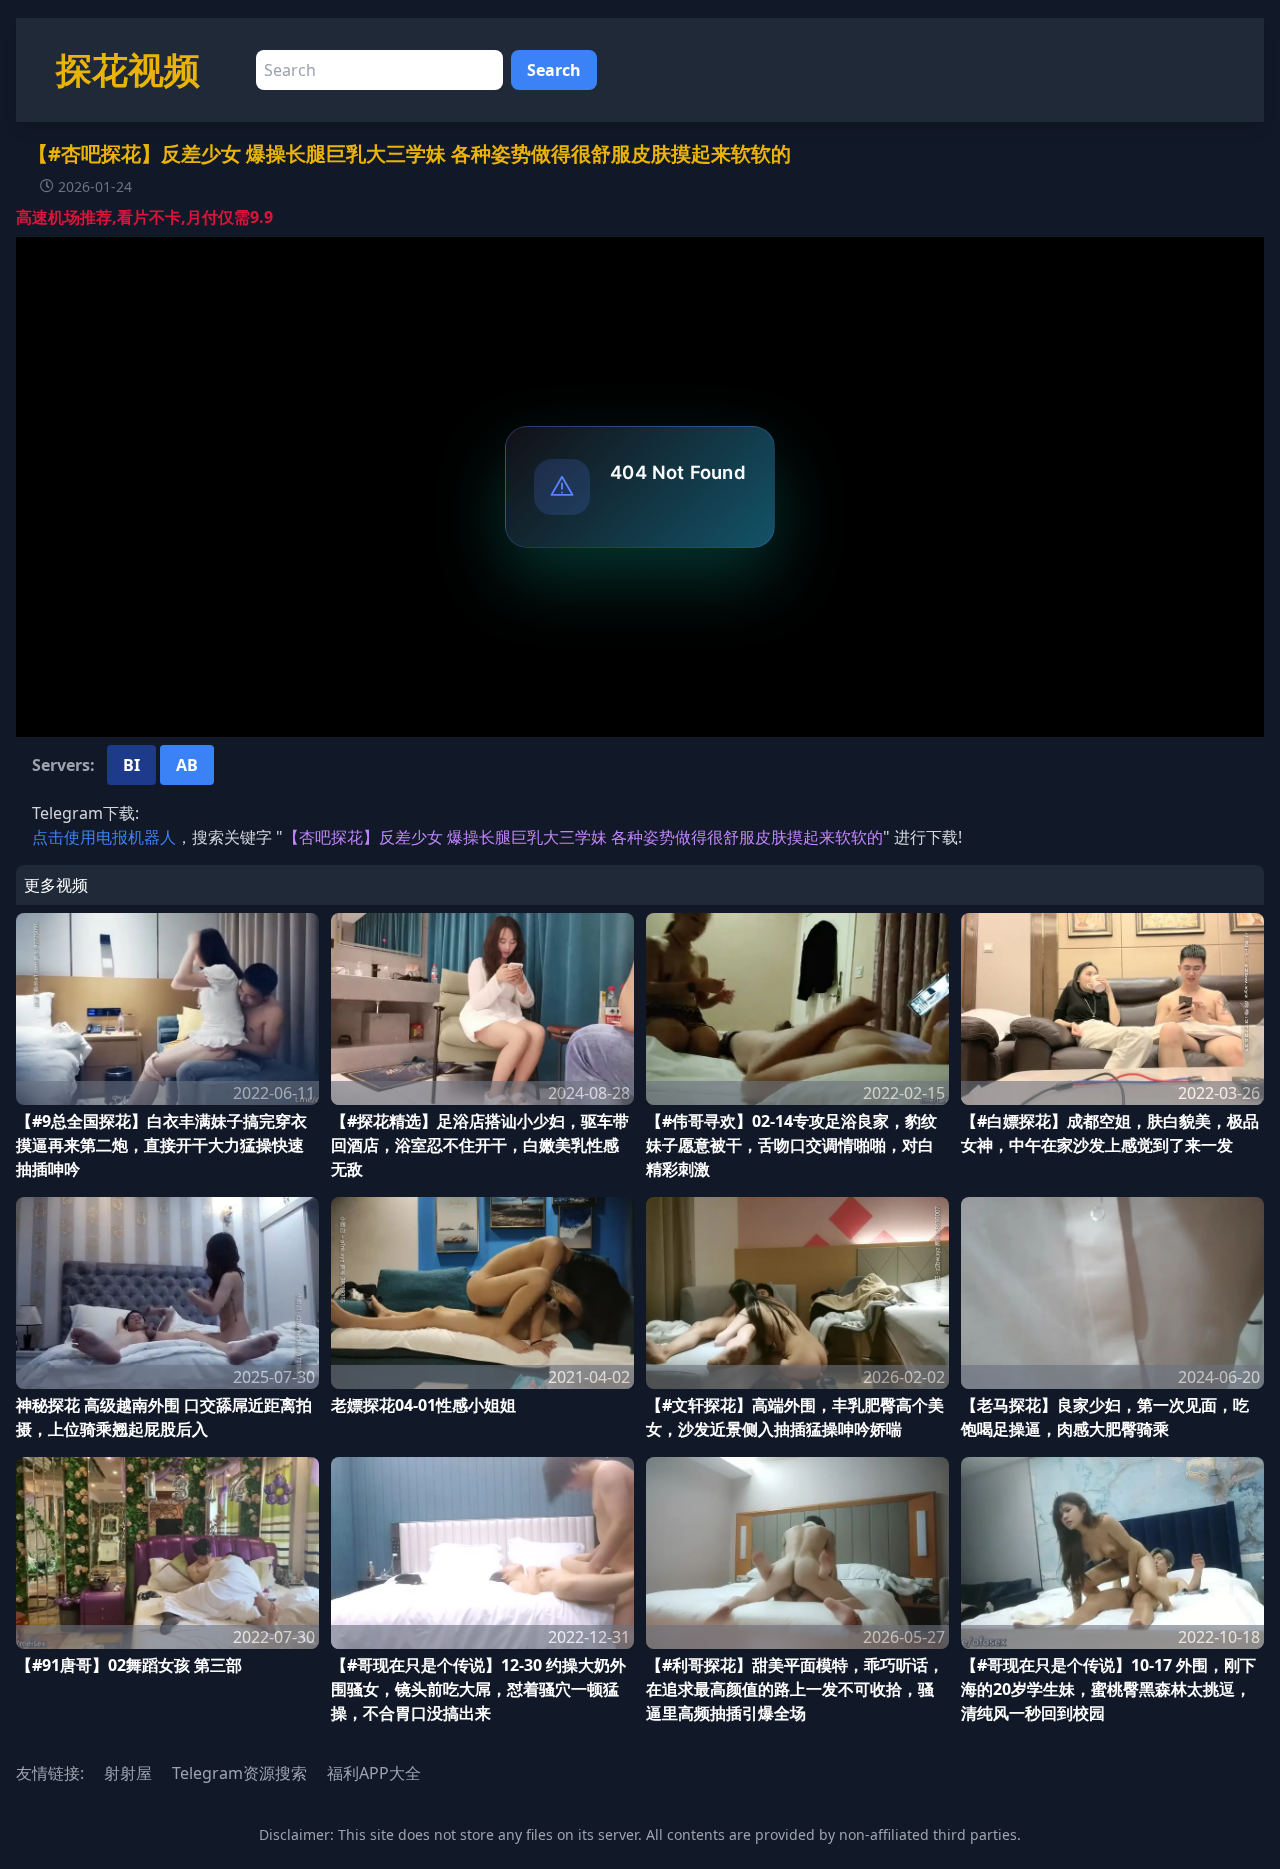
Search (554, 70)
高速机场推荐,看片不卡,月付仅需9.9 (144, 217)
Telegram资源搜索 (239, 1773)
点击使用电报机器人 (104, 837)
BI (131, 765)
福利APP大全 (374, 1773)
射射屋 (128, 1773)
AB (187, 765)
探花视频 (128, 69)
